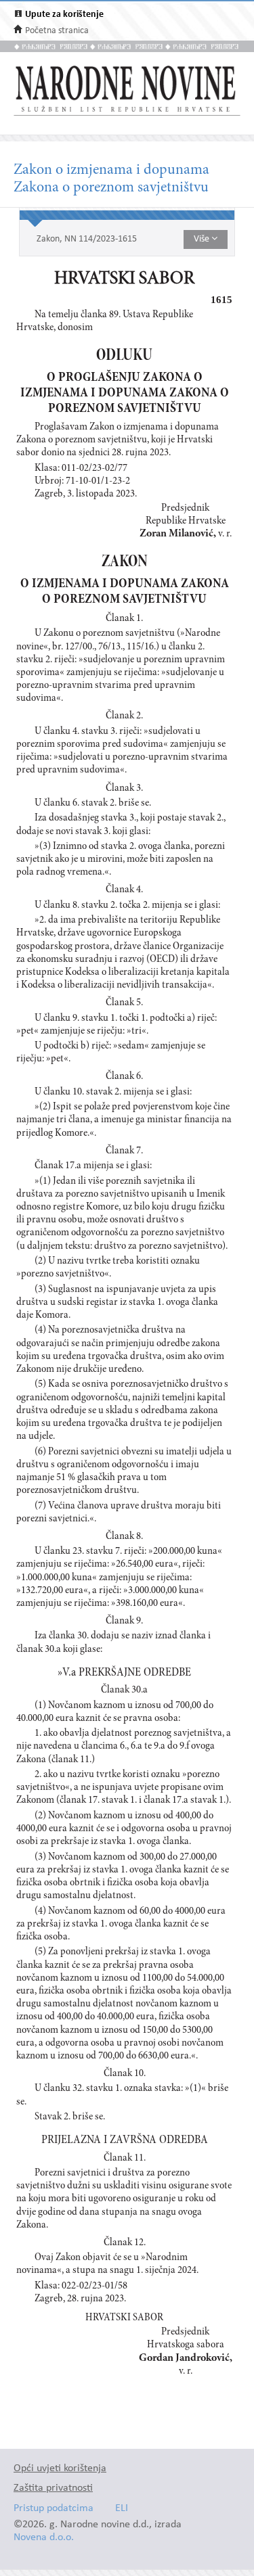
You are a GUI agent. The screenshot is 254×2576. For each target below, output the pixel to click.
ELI (122, 2509)
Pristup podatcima (54, 2509)
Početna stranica (57, 31)
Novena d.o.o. (44, 2538)
